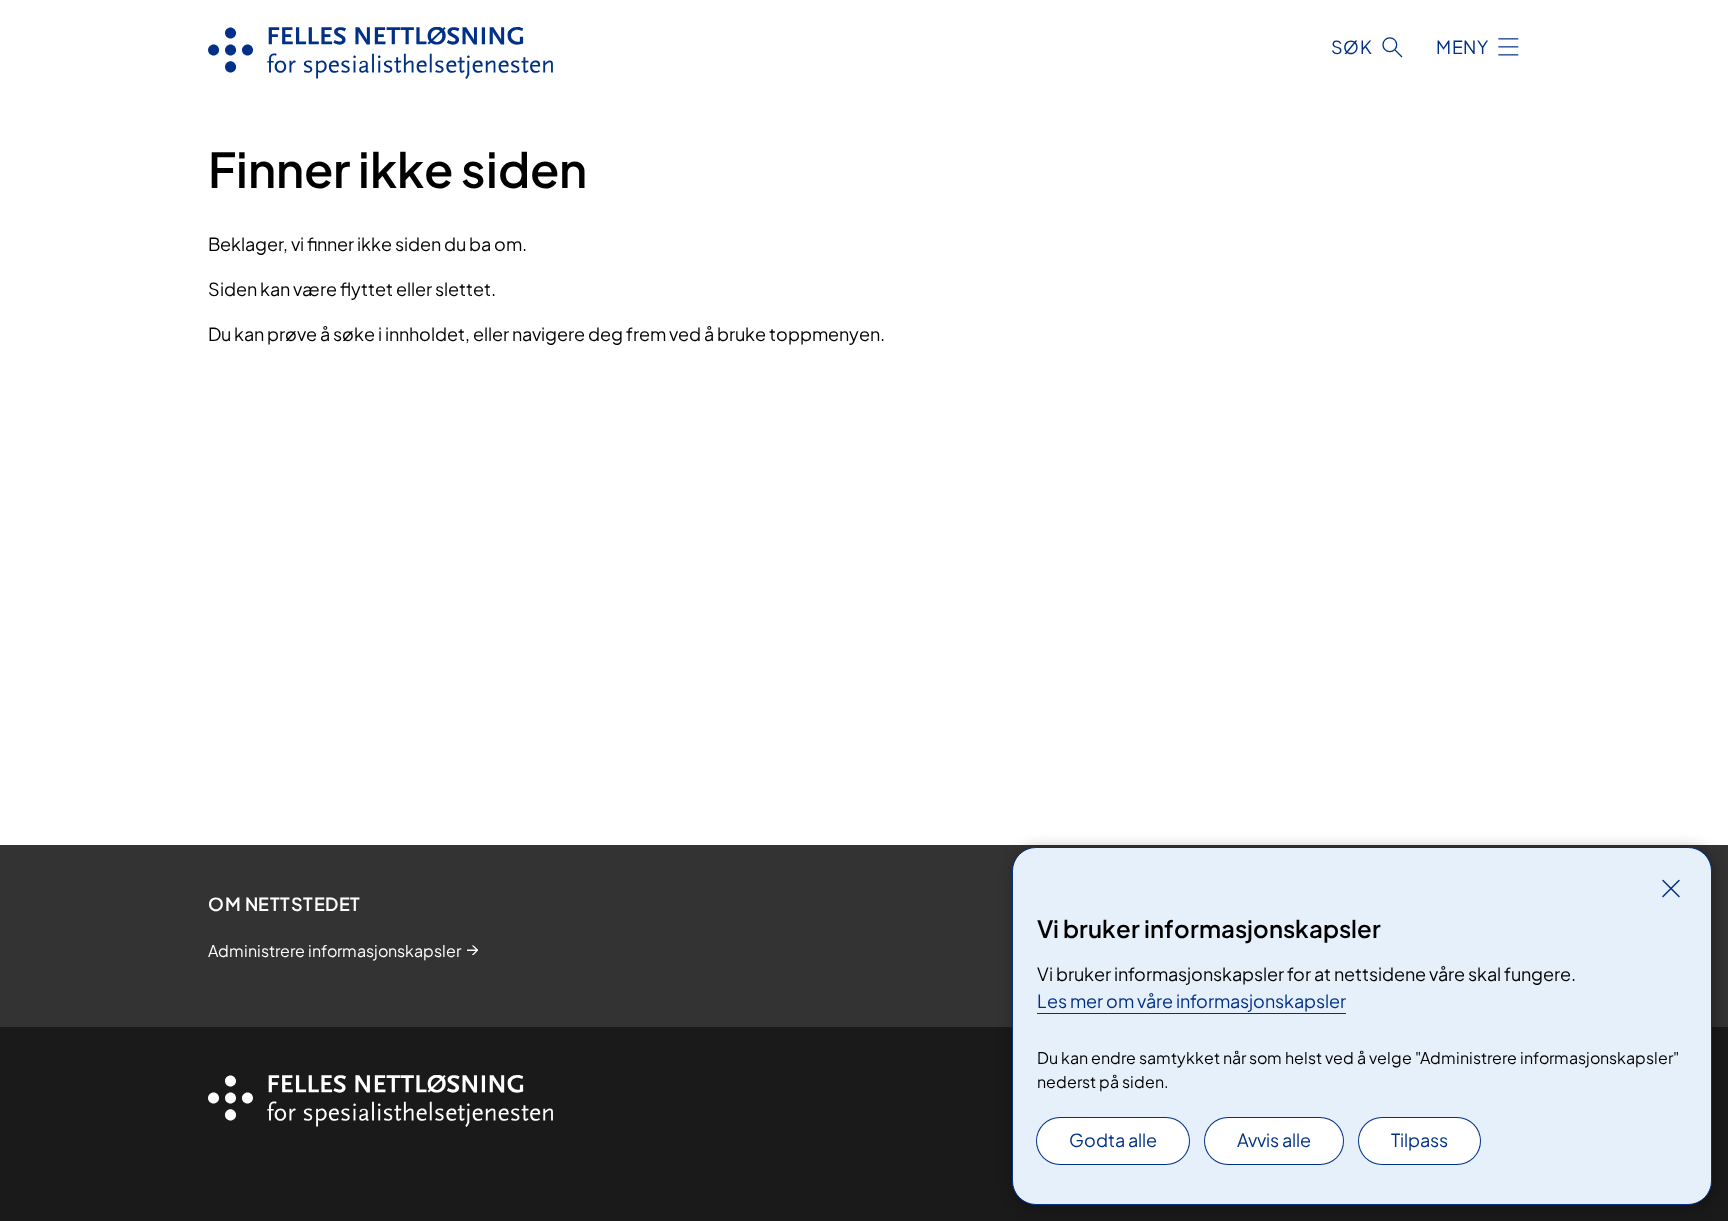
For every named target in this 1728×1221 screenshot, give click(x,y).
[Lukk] (1671, 888)
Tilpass (1419, 1139)
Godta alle (1113, 1139)
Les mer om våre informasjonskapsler (1191, 1000)
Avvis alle (1274, 1139)
